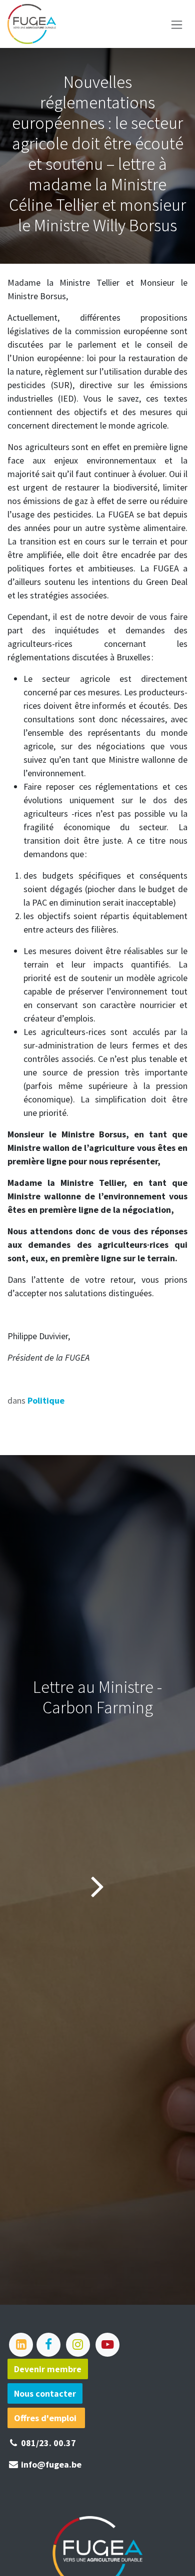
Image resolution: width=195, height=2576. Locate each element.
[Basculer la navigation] (177, 24)
